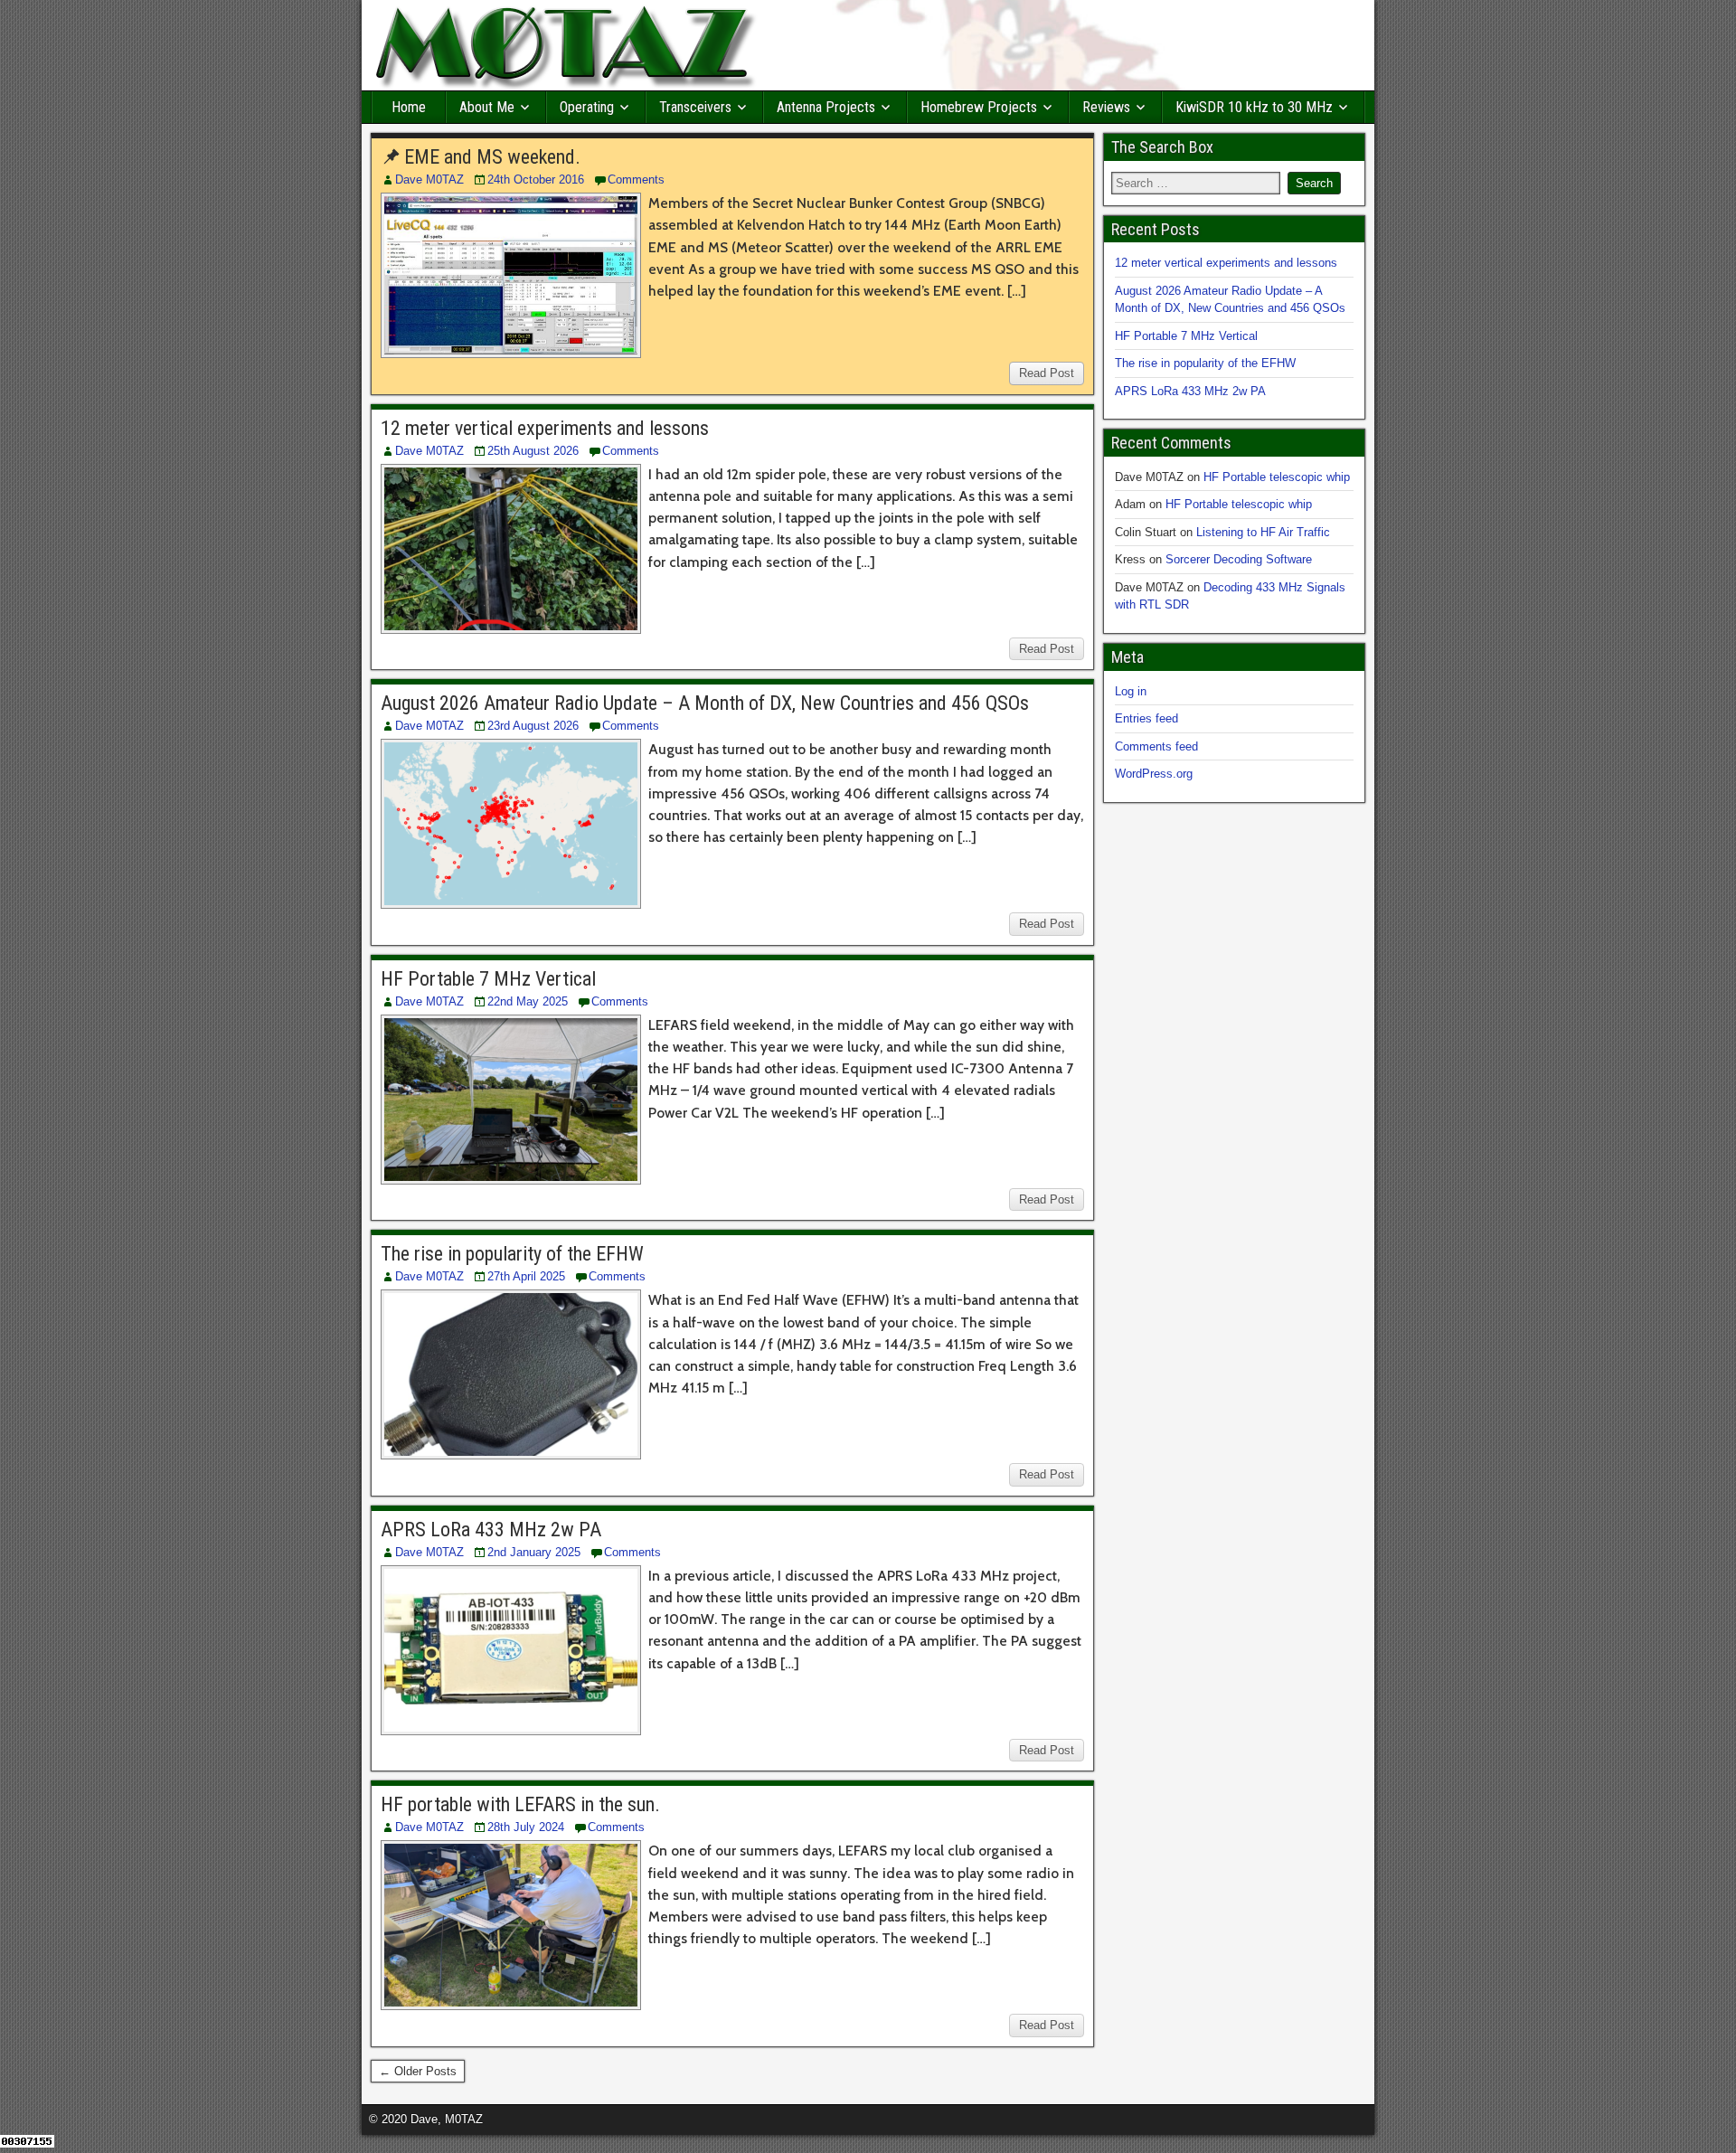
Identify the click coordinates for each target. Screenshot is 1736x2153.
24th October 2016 (536, 179)
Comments (636, 179)
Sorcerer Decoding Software (1239, 559)
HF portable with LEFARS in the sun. (520, 1804)
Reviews (1106, 107)
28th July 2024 (526, 1827)
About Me (487, 107)
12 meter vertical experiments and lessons (545, 428)
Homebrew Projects (979, 107)
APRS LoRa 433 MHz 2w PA (491, 1530)
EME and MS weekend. (492, 157)
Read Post (1047, 373)
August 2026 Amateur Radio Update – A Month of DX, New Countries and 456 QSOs (705, 703)
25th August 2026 (533, 451)
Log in (1131, 691)
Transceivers (695, 107)
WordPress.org (1154, 774)
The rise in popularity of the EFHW (512, 1254)
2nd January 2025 (534, 1552)
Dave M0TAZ (429, 179)
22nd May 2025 (528, 1001)
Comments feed (1156, 746)
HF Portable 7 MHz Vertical (488, 979)
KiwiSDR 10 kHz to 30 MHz (1254, 107)
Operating (587, 107)
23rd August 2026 (533, 726)
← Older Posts (418, 2071)
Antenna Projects (826, 107)
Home (409, 107)
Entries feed (1146, 718)
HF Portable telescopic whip (1277, 477)
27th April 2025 (526, 1276)
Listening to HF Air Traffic (1263, 532)
